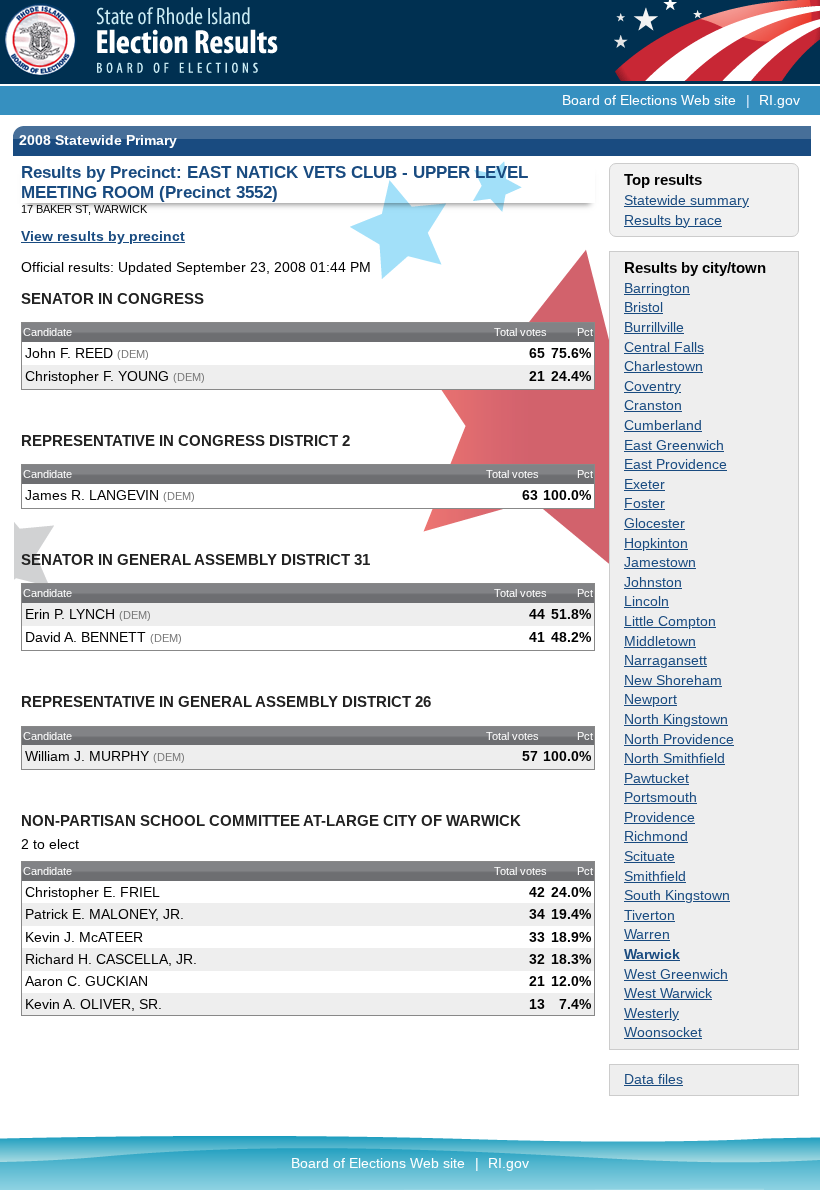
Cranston (653, 405)
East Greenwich (674, 445)
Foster (644, 503)
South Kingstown (677, 895)
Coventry (652, 386)
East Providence (675, 464)
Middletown (660, 641)
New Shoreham (673, 680)
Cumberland (663, 425)
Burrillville (654, 327)
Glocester (654, 523)
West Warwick (668, 993)
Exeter (644, 484)
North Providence (679, 739)
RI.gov (779, 100)
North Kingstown (676, 719)
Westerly (651, 1013)
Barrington (657, 288)
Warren (647, 934)
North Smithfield (674, 758)
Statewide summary (686, 200)
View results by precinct (103, 236)
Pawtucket (656, 778)
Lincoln (646, 601)
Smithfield (655, 876)
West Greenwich (676, 974)
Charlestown (663, 366)
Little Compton (670, 621)
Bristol (643, 307)
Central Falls (664, 347)
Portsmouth (660, 797)
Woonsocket (663, 1032)
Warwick (652, 954)
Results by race (673, 220)
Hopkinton (656, 543)
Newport (650, 699)
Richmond (656, 836)
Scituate (649, 856)
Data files (653, 1079)
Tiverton (649, 915)
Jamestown (660, 562)
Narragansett (665, 660)
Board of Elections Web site (649, 100)
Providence (659, 817)
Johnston (653, 582)
